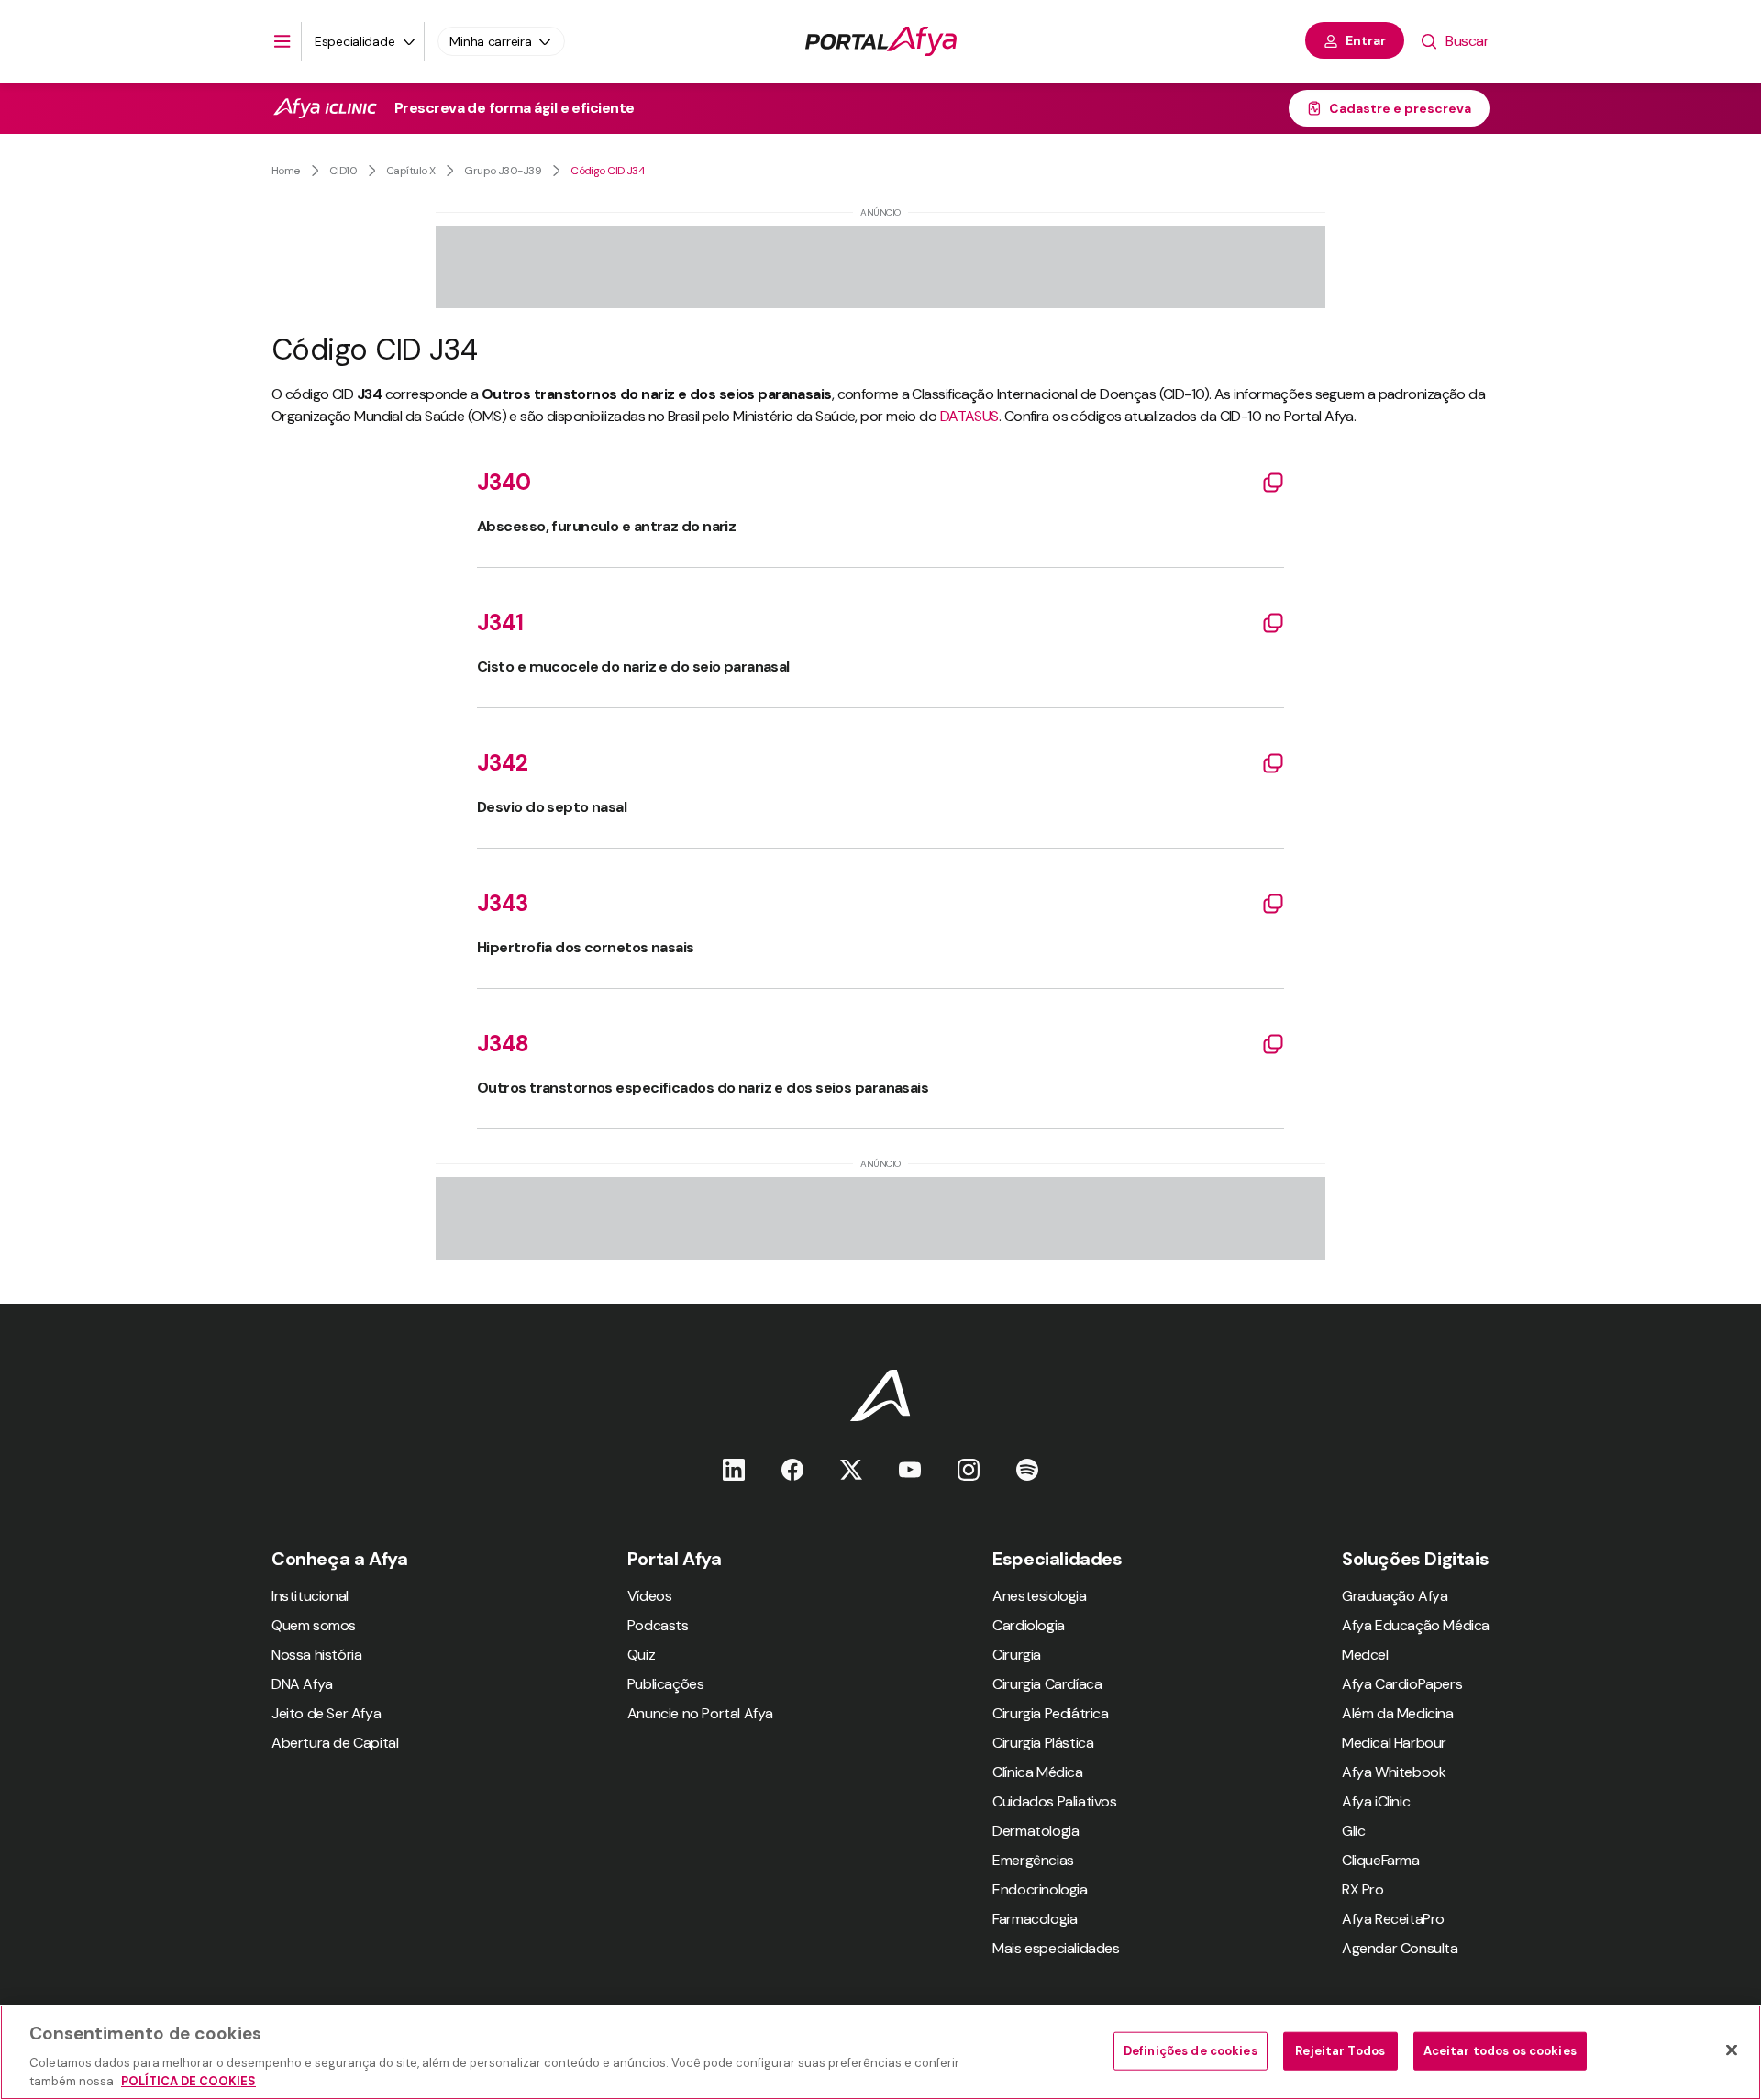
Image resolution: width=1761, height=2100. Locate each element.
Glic (1353, 1831)
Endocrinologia (1040, 1889)
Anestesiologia (1039, 1596)
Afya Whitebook (1394, 1772)
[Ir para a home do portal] (881, 41)
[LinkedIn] (734, 1469)
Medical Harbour (1394, 1743)
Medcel (1365, 1655)
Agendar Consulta (1400, 1948)
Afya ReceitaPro (1393, 1919)
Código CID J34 (608, 171)
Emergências (1033, 1860)
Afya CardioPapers (1402, 1684)
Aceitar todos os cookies (1500, 2051)
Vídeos (650, 1596)
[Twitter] (851, 1469)
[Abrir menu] (282, 41)
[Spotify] (1027, 1469)
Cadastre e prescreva (1400, 108)
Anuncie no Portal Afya (700, 1713)
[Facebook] (792, 1469)
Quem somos (314, 1625)
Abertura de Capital (335, 1743)
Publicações (666, 1684)
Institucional (310, 1596)
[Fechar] (1732, 2050)
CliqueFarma (1381, 1860)
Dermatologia (1036, 1831)
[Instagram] (969, 1469)
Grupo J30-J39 (503, 171)
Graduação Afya (1395, 1596)
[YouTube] (910, 1469)
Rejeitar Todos (1340, 2051)
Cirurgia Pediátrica (1050, 1713)
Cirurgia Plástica (1043, 1743)
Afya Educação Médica (1416, 1625)
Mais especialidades (1056, 1948)
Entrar (1366, 40)
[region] (880, 2052)
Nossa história (316, 1655)
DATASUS (969, 416)
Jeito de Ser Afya (326, 1713)
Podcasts (658, 1625)
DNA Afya (302, 1684)
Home (286, 171)
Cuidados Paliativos (1054, 1801)
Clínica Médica (1037, 1772)
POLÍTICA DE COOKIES (188, 2081)
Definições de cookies (1191, 2051)
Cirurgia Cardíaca (1047, 1684)
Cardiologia (1029, 1625)
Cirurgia (1017, 1655)
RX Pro (1363, 1889)
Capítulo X (410, 171)
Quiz (641, 1655)
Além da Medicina (1398, 1713)
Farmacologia (1035, 1919)
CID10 (343, 171)
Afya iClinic (1376, 1801)
